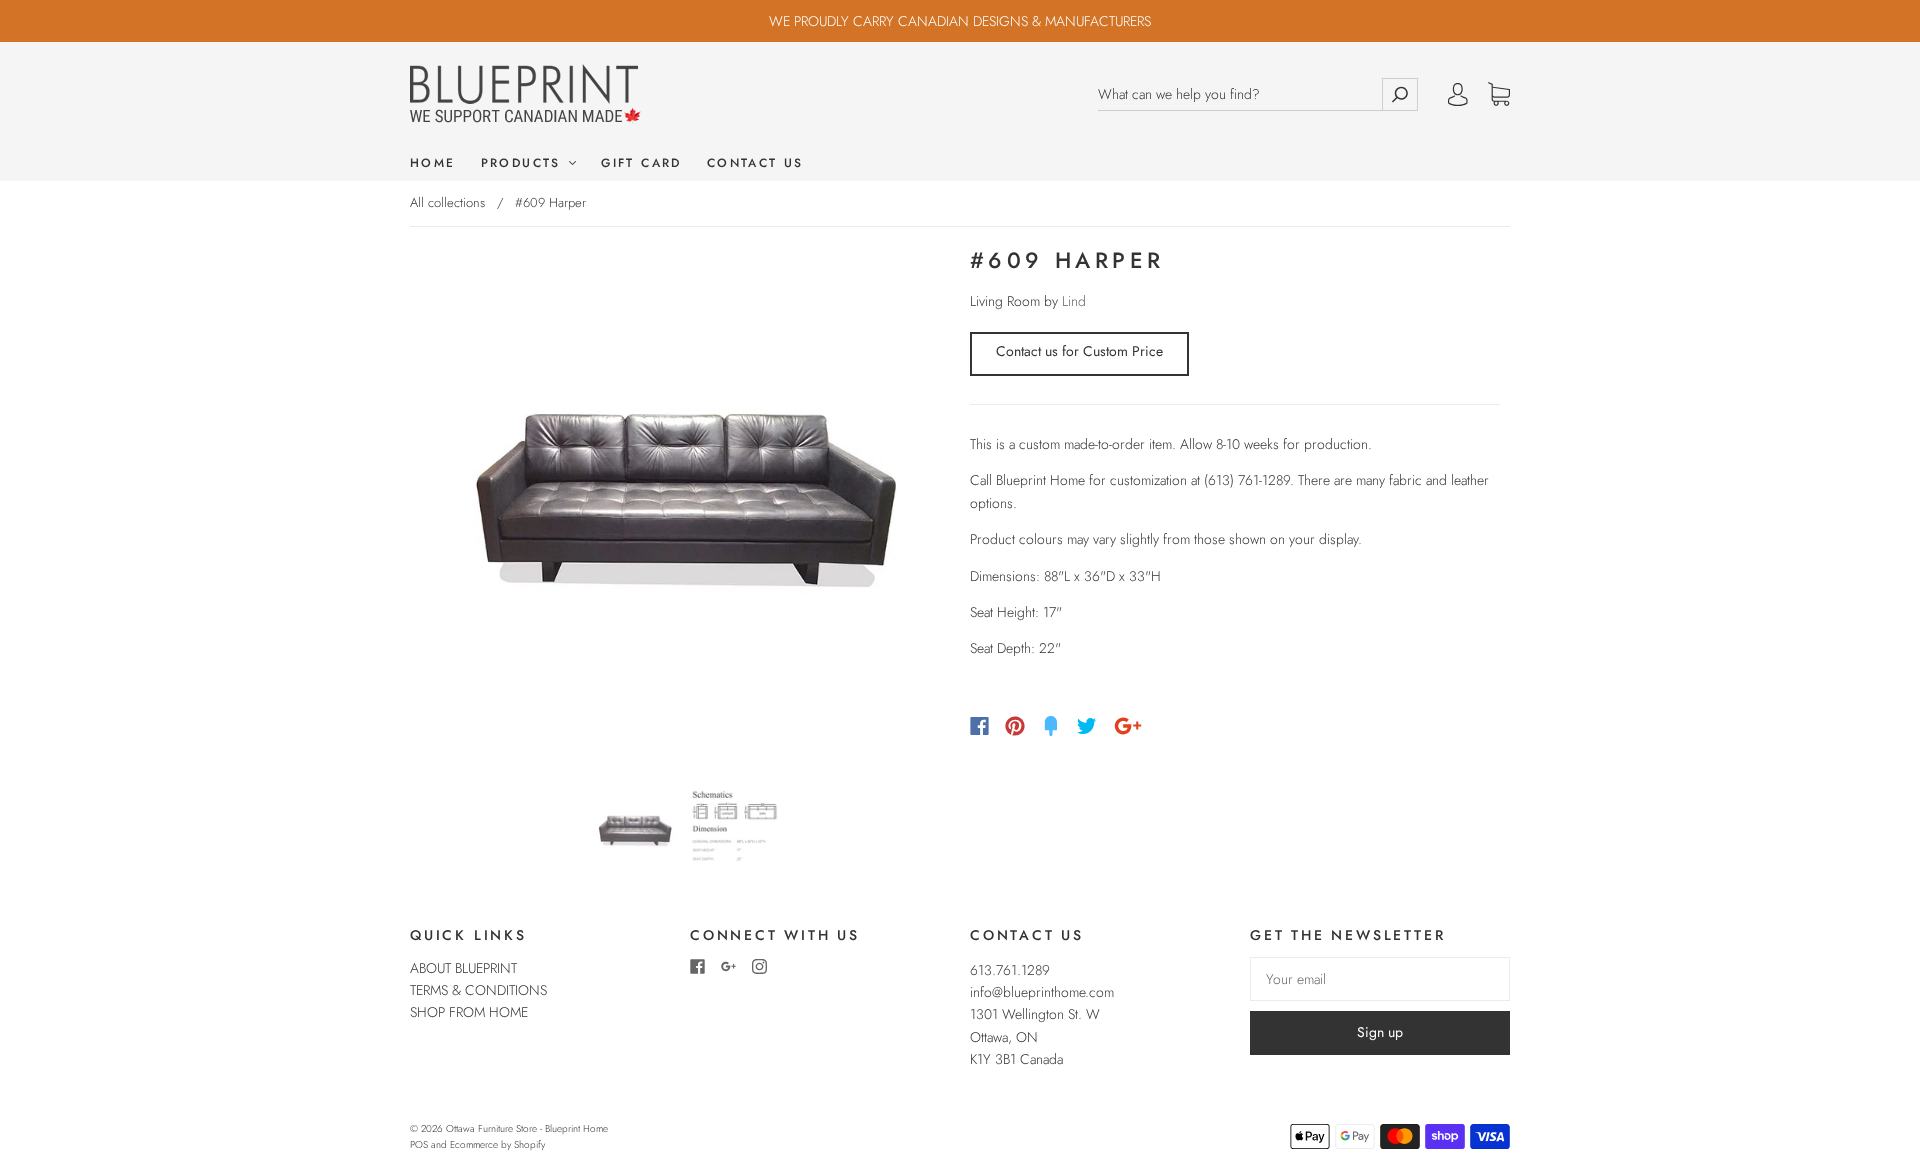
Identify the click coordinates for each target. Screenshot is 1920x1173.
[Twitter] (1087, 726)
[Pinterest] (1015, 726)
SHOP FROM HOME (469, 1012)
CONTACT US (755, 163)
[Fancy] (1051, 726)
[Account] (1458, 94)
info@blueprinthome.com (1042, 992)
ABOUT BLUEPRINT (463, 968)
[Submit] (1400, 94)
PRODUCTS (524, 163)
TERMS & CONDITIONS (478, 990)
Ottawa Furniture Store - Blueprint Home (527, 1128)
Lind (1074, 301)
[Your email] (1380, 979)
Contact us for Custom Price (1079, 351)
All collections (447, 202)
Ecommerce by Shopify (497, 1144)
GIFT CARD (641, 163)
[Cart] (1499, 95)
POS (419, 1144)
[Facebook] (979, 726)
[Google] (1128, 726)
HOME (433, 163)
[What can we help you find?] (1240, 94)
